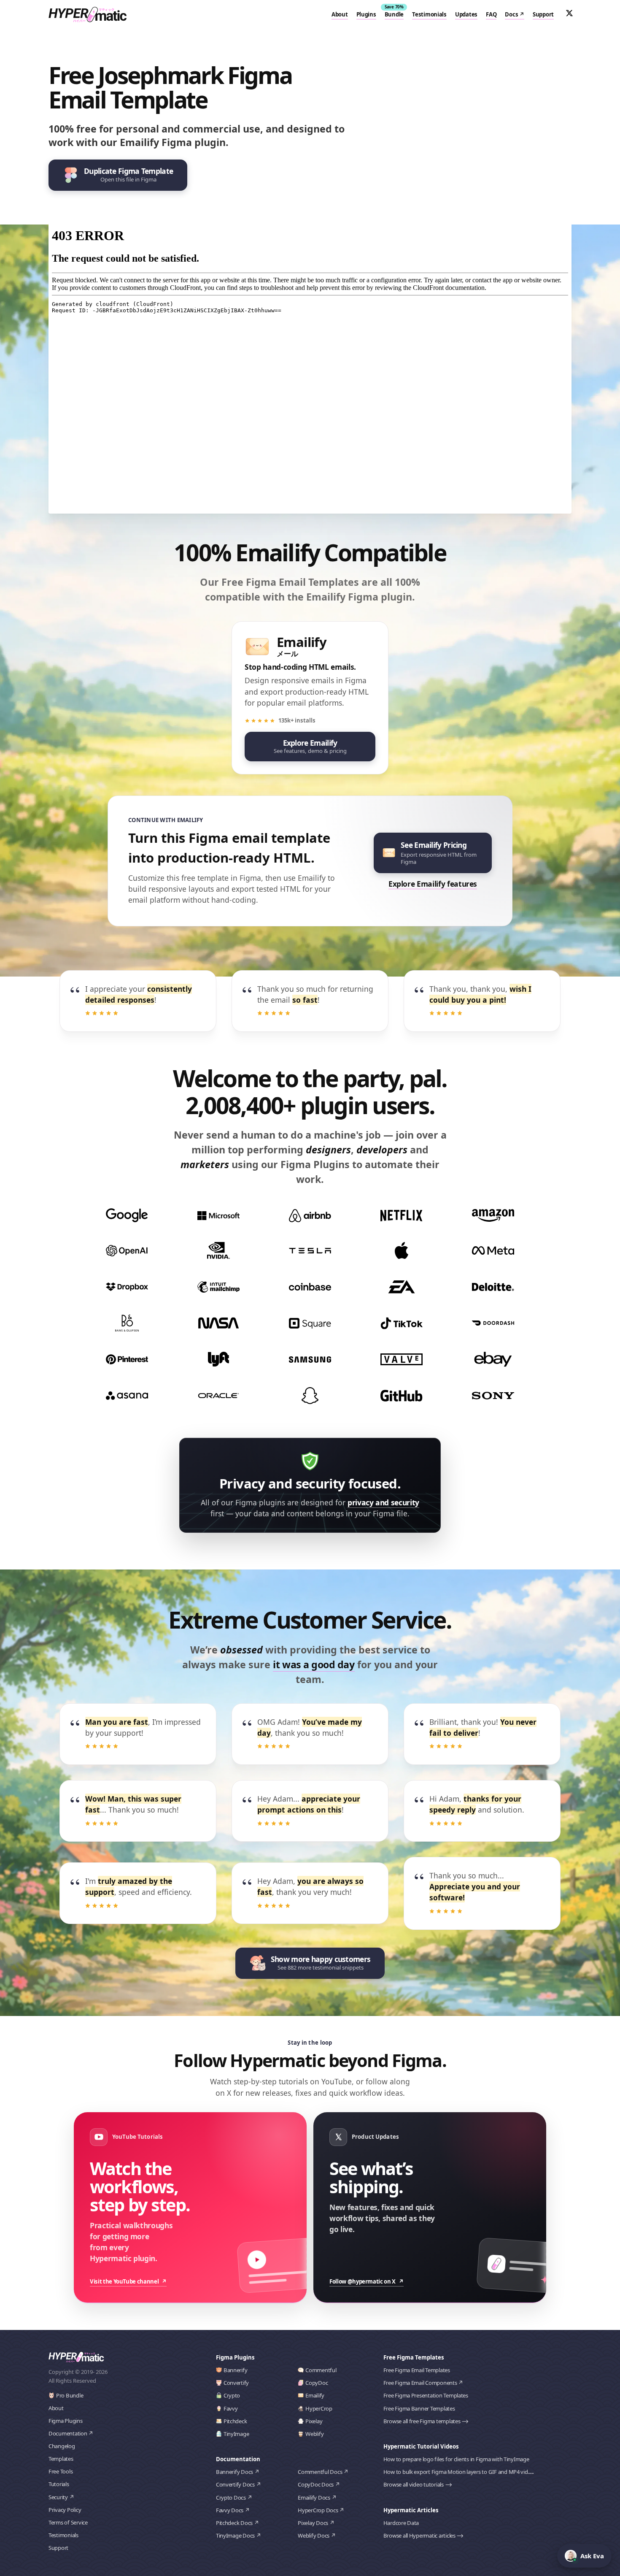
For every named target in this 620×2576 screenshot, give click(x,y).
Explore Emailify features (433, 884)
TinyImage (236, 2434)
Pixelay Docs (313, 2523)
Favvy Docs (230, 2510)
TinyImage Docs (235, 2535)
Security (58, 2497)
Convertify (236, 2383)
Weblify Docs (314, 2535)
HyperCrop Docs (318, 2510)
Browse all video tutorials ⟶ (418, 2484)
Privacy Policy (65, 2510)
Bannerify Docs (235, 2472)
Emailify (315, 2395)
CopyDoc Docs (316, 2484)
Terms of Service (68, 2522)
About (340, 14)
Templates (61, 2459)
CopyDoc (317, 2383)
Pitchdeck (235, 2421)
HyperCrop (319, 2408)
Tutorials (59, 2484)
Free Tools (61, 2471)
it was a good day (314, 1664)
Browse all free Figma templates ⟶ (426, 2421)
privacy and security (383, 1502)
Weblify (314, 2434)
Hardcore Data (401, 2523)
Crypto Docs (231, 2498)
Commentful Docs (320, 2472)
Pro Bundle (70, 2395)
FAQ (491, 14)
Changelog (62, 2446)
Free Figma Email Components (420, 2383)
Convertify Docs (235, 2484)
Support (543, 14)
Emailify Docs (314, 2498)
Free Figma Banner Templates (419, 2408)
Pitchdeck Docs (234, 2523)
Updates (466, 14)
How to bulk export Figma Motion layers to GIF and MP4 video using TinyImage (479, 2472)
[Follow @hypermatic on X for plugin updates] (569, 13)
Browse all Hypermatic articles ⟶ (424, 2535)
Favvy (231, 2408)
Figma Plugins (66, 2421)
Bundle (394, 14)
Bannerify (236, 2370)
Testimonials (429, 14)
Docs (511, 14)
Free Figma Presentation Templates (426, 2395)
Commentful (321, 2370)
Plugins (366, 14)
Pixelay (314, 2421)
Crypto (232, 2395)
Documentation (68, 2433)
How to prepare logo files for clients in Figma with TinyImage (456, 2459)
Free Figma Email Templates (417, 2370)
